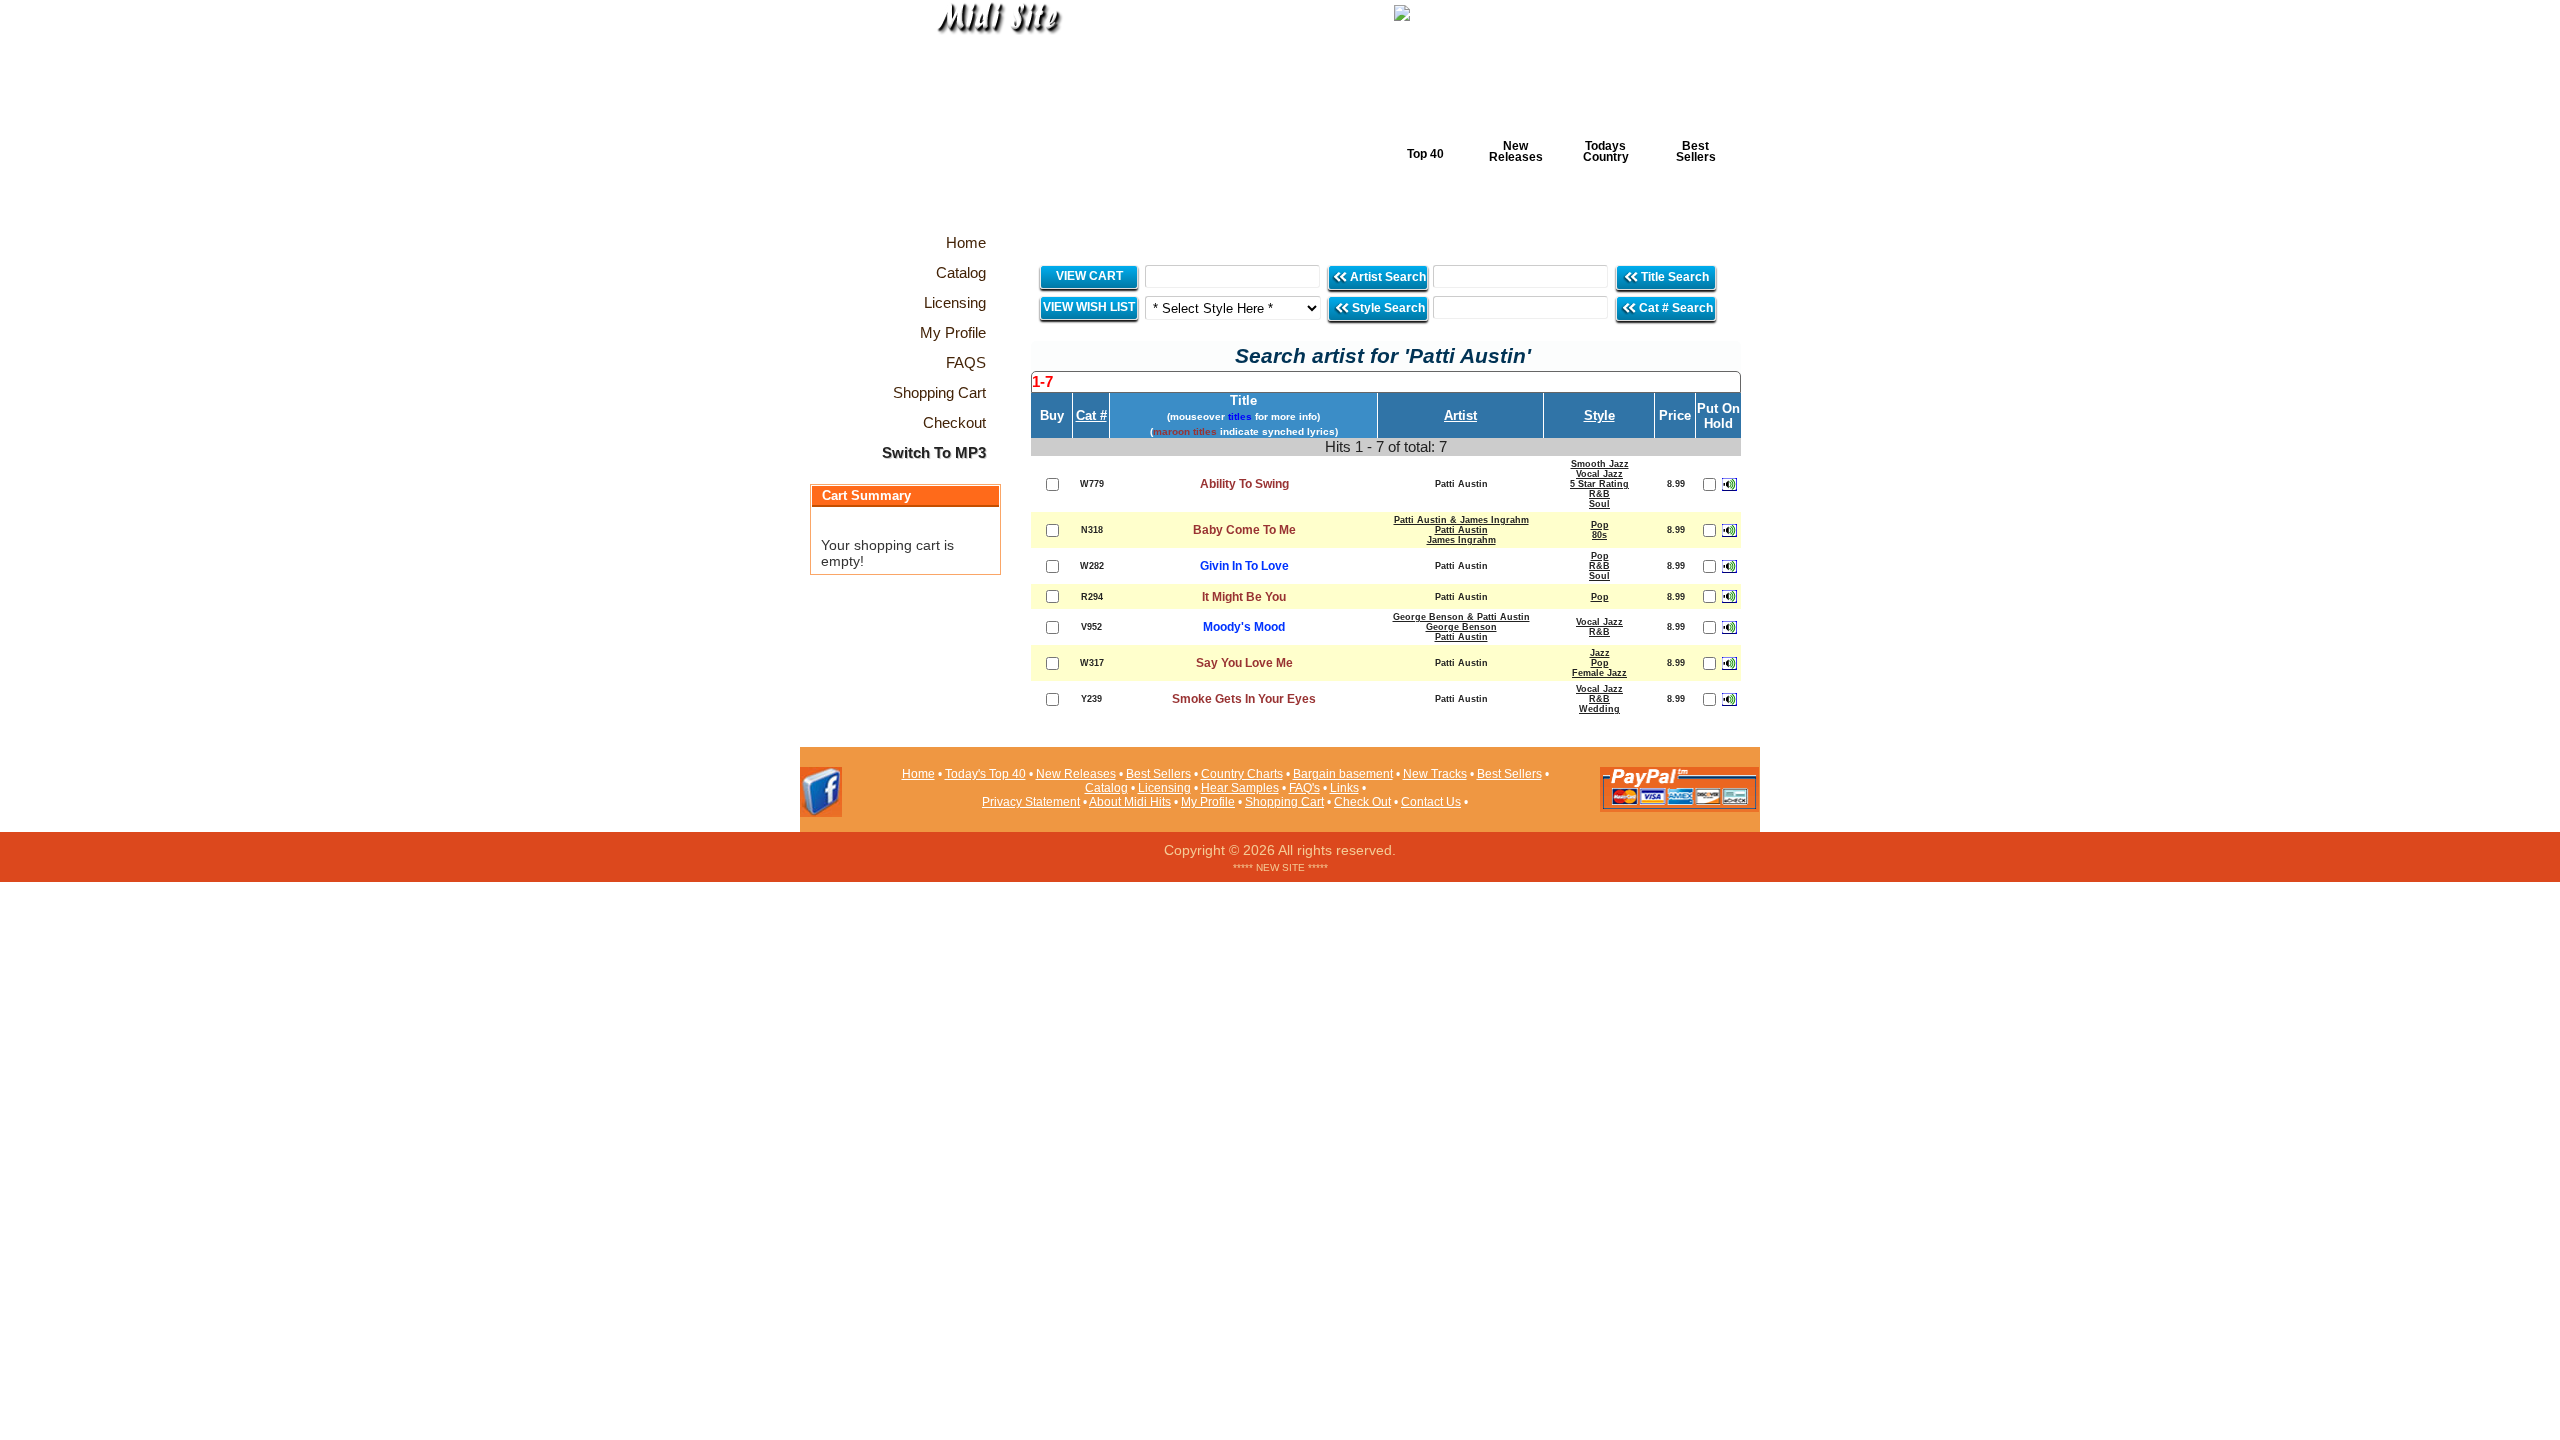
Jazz (1600, 653)
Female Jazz (1599, 673)
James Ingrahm (1461, 540)
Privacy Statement (1031, 802)
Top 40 (1425, 154)
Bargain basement (1343, 774)
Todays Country (1606, 151)
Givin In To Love (1244, 566)
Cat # (1091, 415)
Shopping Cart (1284, 802)
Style (1599, 415)
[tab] (1386, 382)
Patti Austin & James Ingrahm (1461, 520)
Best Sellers (1696, 151)
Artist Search (1386, 277)
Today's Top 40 (985, 774)
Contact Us (1431, 802)
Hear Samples (1240, 788)
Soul (1599, 504)
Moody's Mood (1244, 627)
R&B (1599, 494)
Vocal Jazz (1599, 474)
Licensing (1164, 788)
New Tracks (1435, 774)
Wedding (1599, 709)
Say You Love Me (1244, 663)
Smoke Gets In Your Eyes (1244, 699)
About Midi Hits (1130, 802)
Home (918, 774)
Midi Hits (986, 121)
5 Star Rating (1599, 484)
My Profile (1208, 802)
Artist (1460, 415)
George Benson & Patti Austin (1461, 617)
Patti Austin (1461, 530)
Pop (1600, 525)
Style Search (1387, 308)
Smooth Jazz (1600, 464)
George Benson (1461, 627)
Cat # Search (1674, 308)
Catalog (1106, 788)
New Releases (1516, 151)
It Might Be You (1244, 597)
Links (1344, 788)
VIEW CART (1089, 276)
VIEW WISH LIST (1089, 307)
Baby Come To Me (1244, 530)
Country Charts (1242, 774)
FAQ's (1304, 788)
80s (1599, 535)
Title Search (1675, 277)
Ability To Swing (1244, 484)
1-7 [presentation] (1042, 381)
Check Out (1362, 802)
